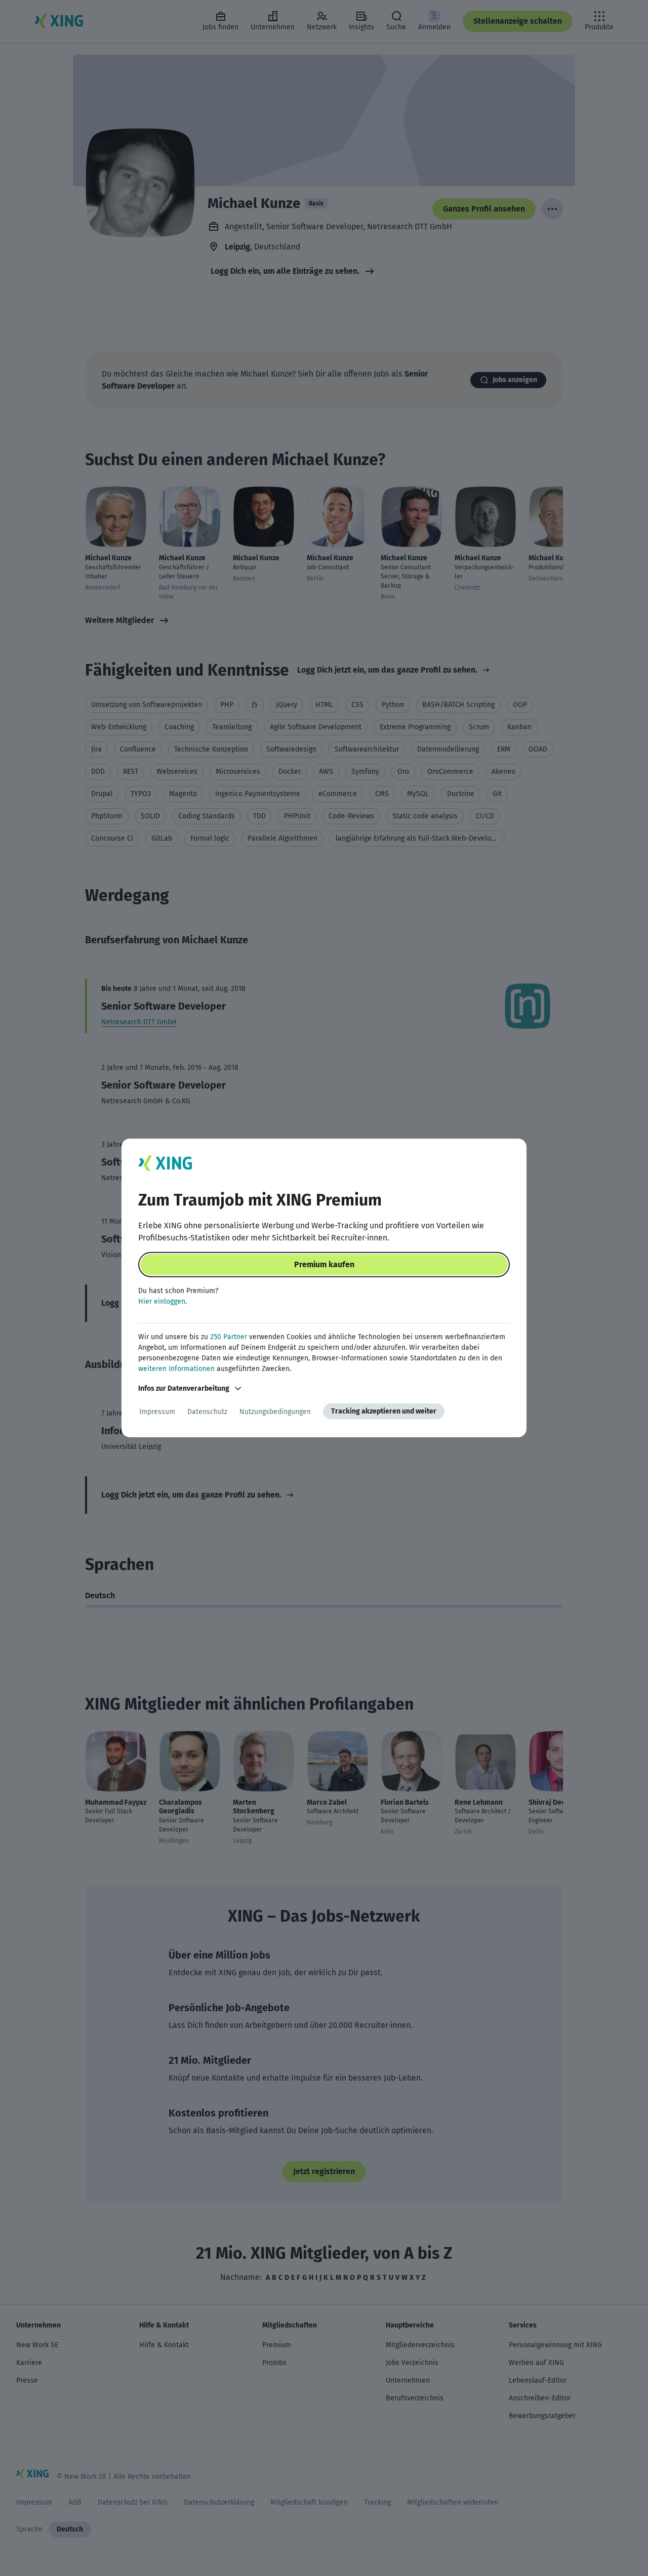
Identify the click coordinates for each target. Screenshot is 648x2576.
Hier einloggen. (163, 1301)
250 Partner (229, 1337)
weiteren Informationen (176, 1369)
